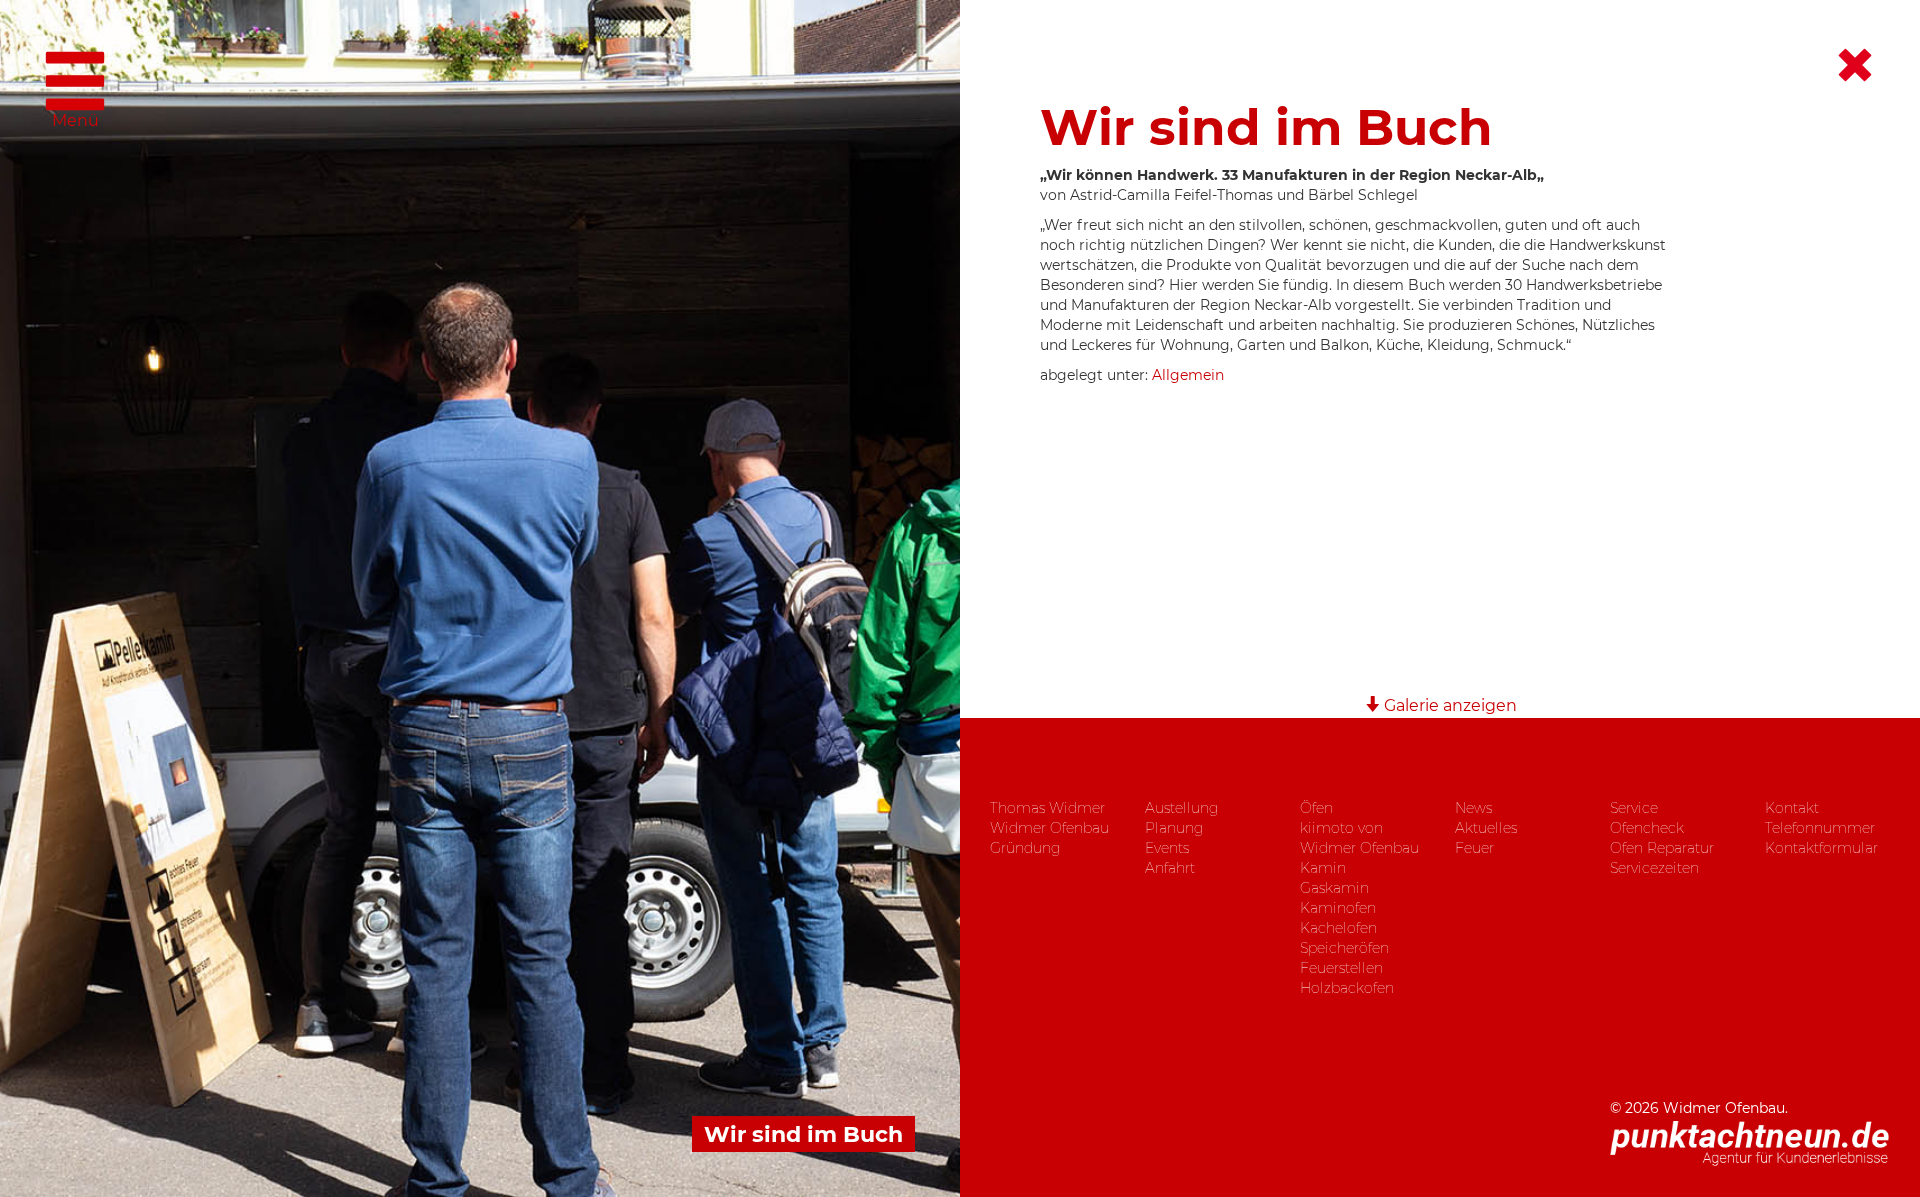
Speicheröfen (1344, 948)
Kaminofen (1338, 908)
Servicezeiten (1654, 868)
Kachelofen (1338, 928)
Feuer (1474, 848)
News (1473, 808)
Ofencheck (1647, 828)
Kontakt (1792, 808)
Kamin (1323, 868)
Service (1634, 808)
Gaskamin (1334, 888)
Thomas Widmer (1047, 808)
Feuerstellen (1341, 968)
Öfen (1316, 808)
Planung (1174, 828)
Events (1167, 848)
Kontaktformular (1821, 848)
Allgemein (1188, 375)
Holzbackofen (1347, 988)
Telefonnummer (1820, 828)
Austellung (1181, 808)
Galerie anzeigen (1448, 705)
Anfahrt (1170, 868)
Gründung (1025, 848)
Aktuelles (1486, 828)
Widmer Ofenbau (1049, 828)
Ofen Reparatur (1662, 848)
